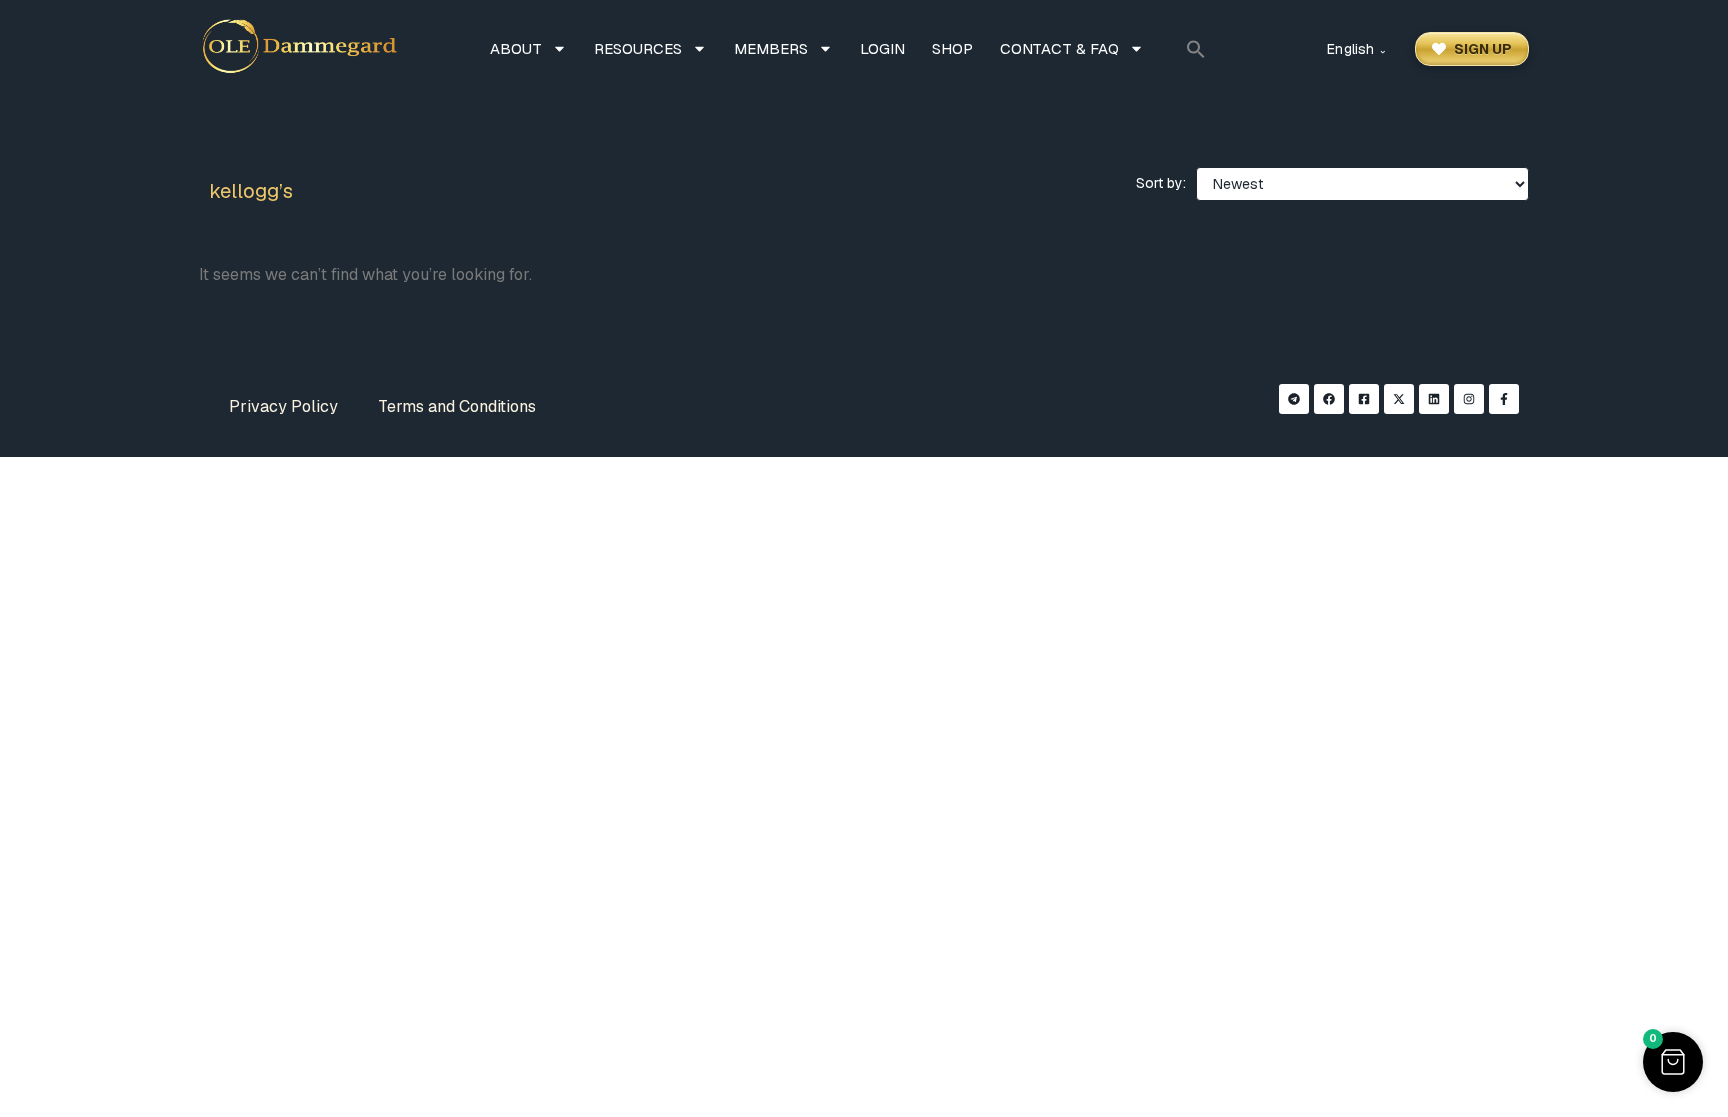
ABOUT (516, 48)
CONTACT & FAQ (1059, 48)
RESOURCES (638, 48)
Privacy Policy (283, 406)
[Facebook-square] (1364, 399)
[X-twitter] (1399, 399)
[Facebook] (1329, 399)
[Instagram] (1469, 399)
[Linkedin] (1434, 399)
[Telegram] (1294, 399)
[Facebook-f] (1504, 399)
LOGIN (882, 48)
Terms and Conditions (457, 406)
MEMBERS (771, 48)
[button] (1196, 49)
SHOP (952, 48)
